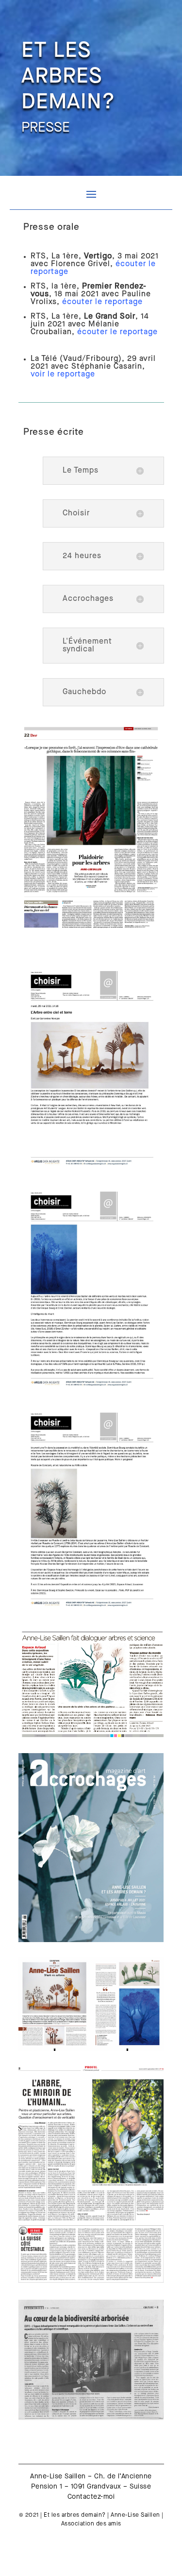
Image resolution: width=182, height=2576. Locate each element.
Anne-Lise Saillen (135, 2515)
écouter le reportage (117, 332)
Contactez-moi (91, 2497)
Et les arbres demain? (75, 2515)
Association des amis (91, 2524)
